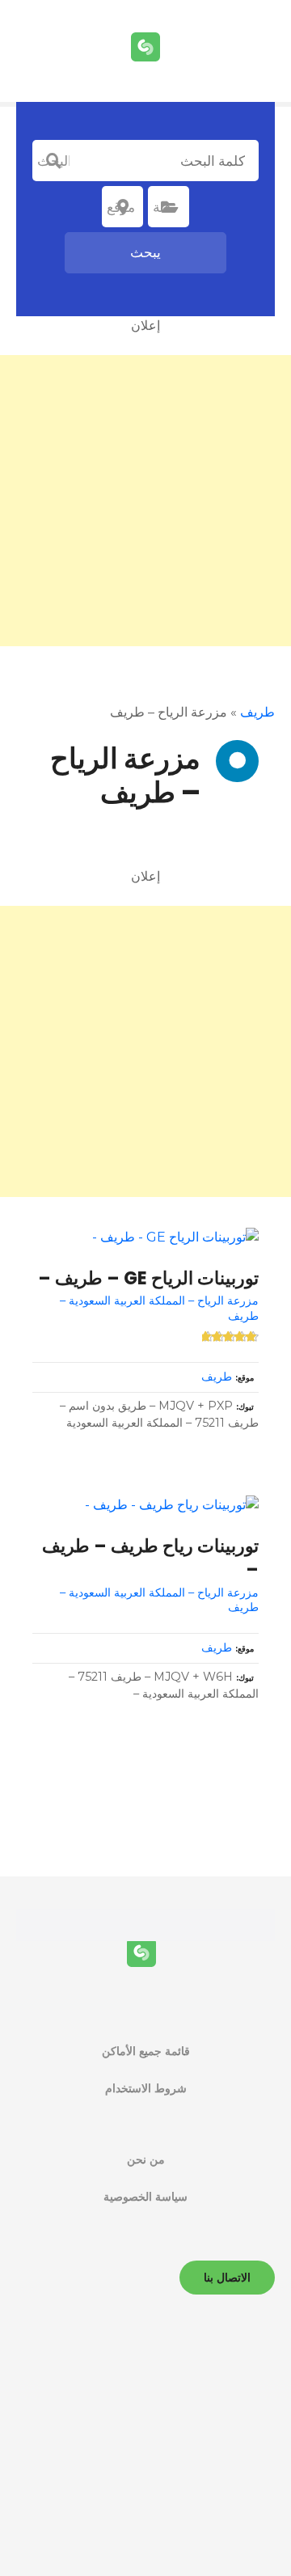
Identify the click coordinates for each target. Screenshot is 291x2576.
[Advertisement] (145, 501)
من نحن (146, 2159)
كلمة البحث (53, 161)
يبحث (145, 252)
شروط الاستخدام (146, 2088)
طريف (257, 712)
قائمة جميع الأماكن (146, 2051)
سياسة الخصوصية (145, 2197)
